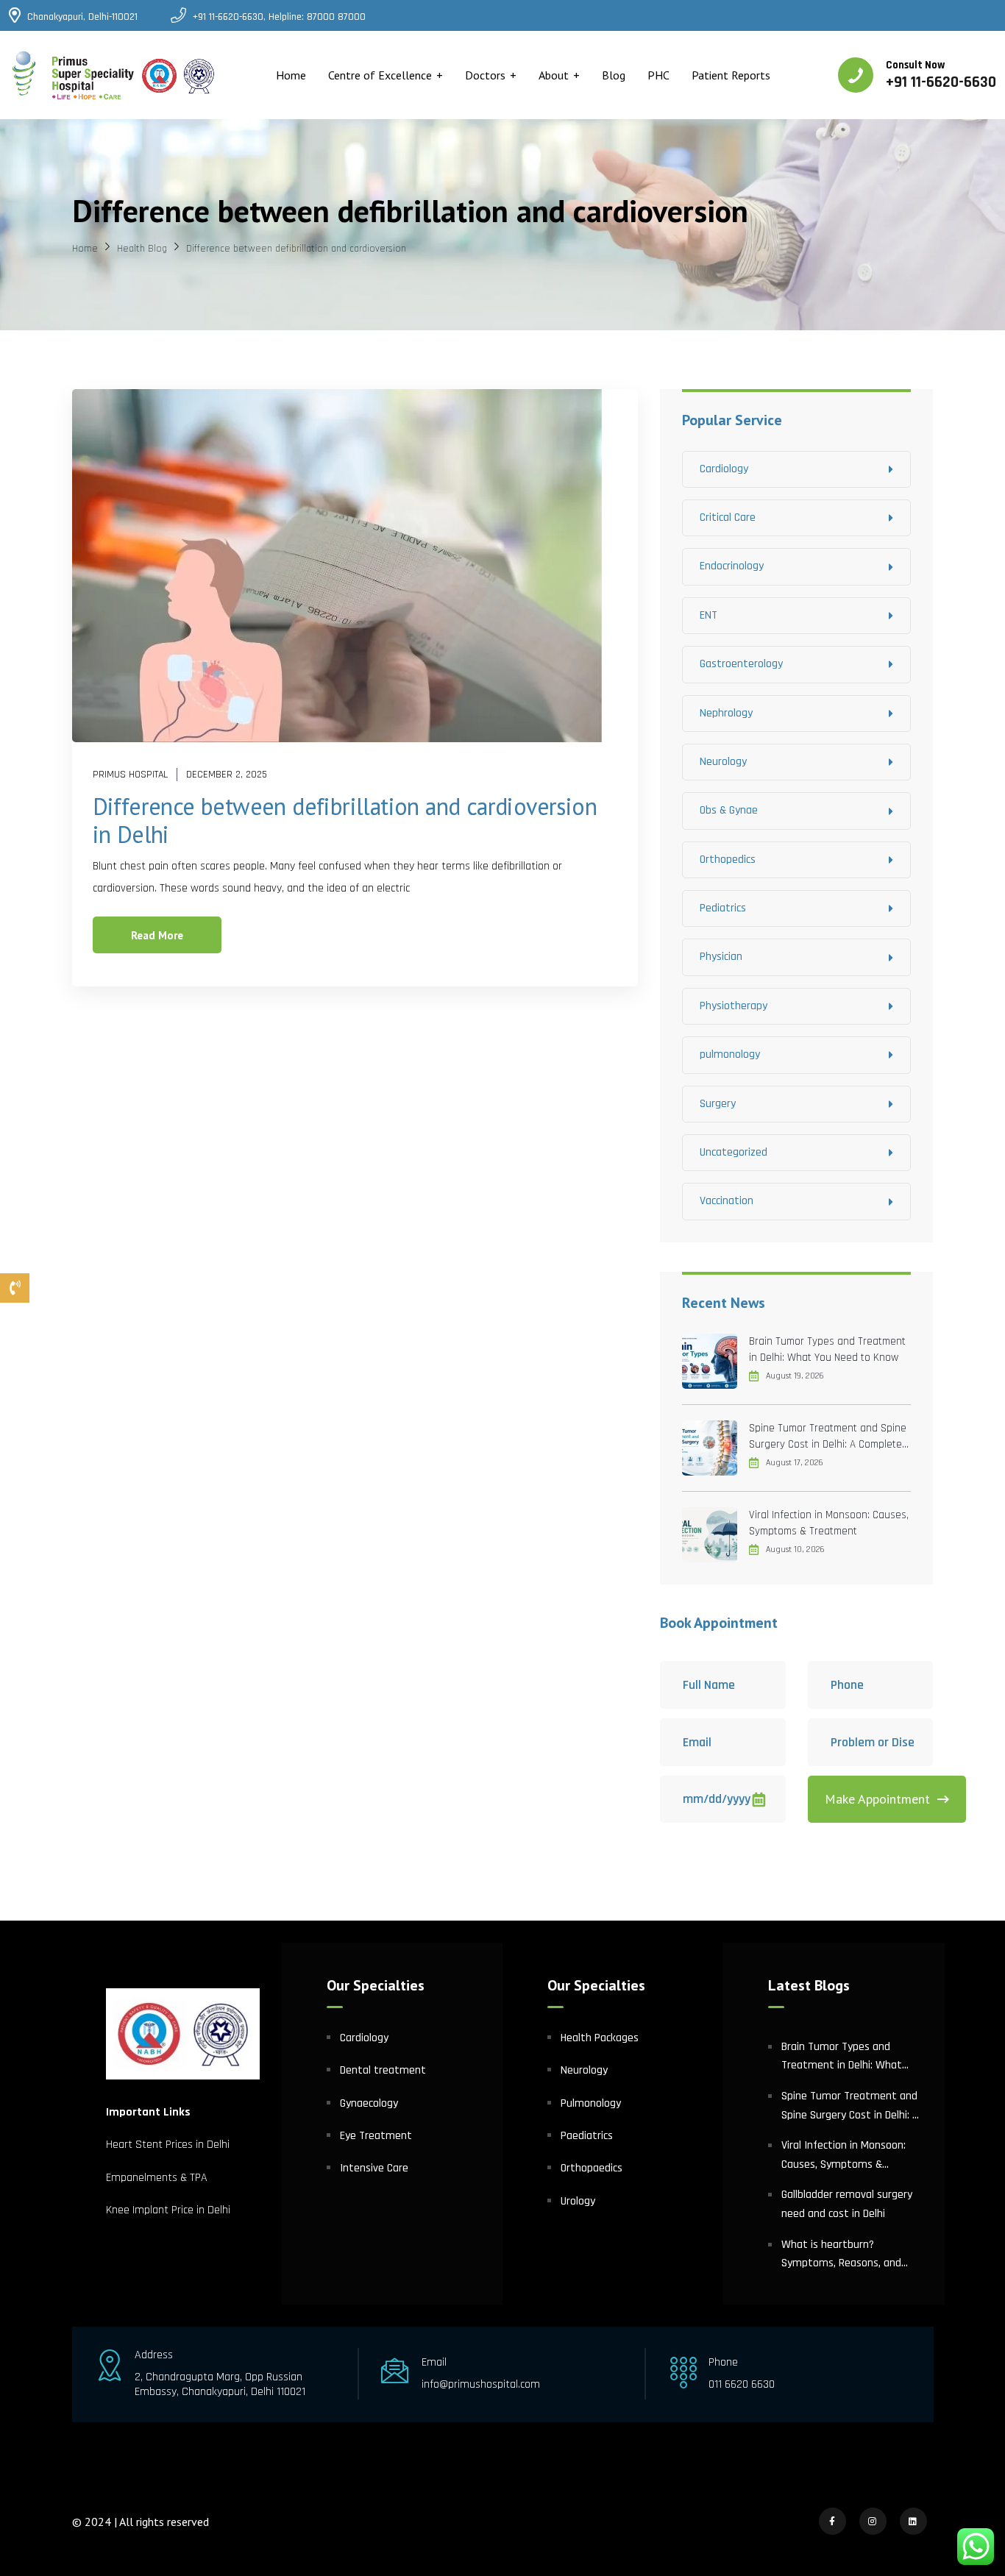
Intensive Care (374, 2168)
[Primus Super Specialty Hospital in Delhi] (114, 75)
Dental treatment (383, 2070)
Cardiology (724, 469)
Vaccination (727, 1201)
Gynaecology (369, 2103)
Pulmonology (591, 2103)
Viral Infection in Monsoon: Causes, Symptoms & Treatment (829, 1523)
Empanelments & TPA (158, 2178)
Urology (578, 2201)
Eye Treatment (376, 2136)
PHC (658, 75)
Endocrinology (732, 566)
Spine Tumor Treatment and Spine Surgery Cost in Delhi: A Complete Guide (828, 1437)
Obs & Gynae (729, 810)
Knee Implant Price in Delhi (168, 2210)
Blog (614, 75)
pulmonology (730, 1054)
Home (291, 75)
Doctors (485, 75)
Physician (721, 957)
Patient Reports (731, 75)
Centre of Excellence (380, 75)
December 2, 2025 (227, 775)
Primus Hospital (130, 775)
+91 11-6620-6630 (941, 82)
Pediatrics (723, 908)
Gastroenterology (741, 664)
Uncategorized (734, 1152)
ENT (709, 615)
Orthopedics (728, 860)
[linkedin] (913, 2521)
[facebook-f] (832, 2521)
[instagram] (873, 2521)
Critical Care (728, 517)
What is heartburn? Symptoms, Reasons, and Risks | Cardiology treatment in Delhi (849, 2255)
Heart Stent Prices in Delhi (168, 2145)
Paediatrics (587, 2136)
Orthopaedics (592, 2168)
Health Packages (600, 2038)
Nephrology (726, 713)
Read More (157, 935)
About (554, 75)
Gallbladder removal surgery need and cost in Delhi (847, 2204)
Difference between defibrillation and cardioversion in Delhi (345, 820)
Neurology (723, 762)
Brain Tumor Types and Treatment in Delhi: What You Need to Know (827, 1349)
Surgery (718, 1104)
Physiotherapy (734, 1006)
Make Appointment (877, 1799)
